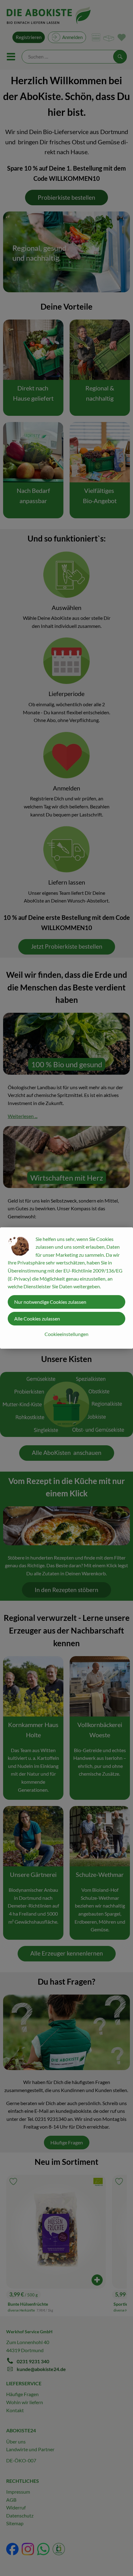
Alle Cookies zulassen (37, 1318)
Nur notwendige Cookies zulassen (50, 1302)
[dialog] (66, 1288)
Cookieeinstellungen (66, 1334)
